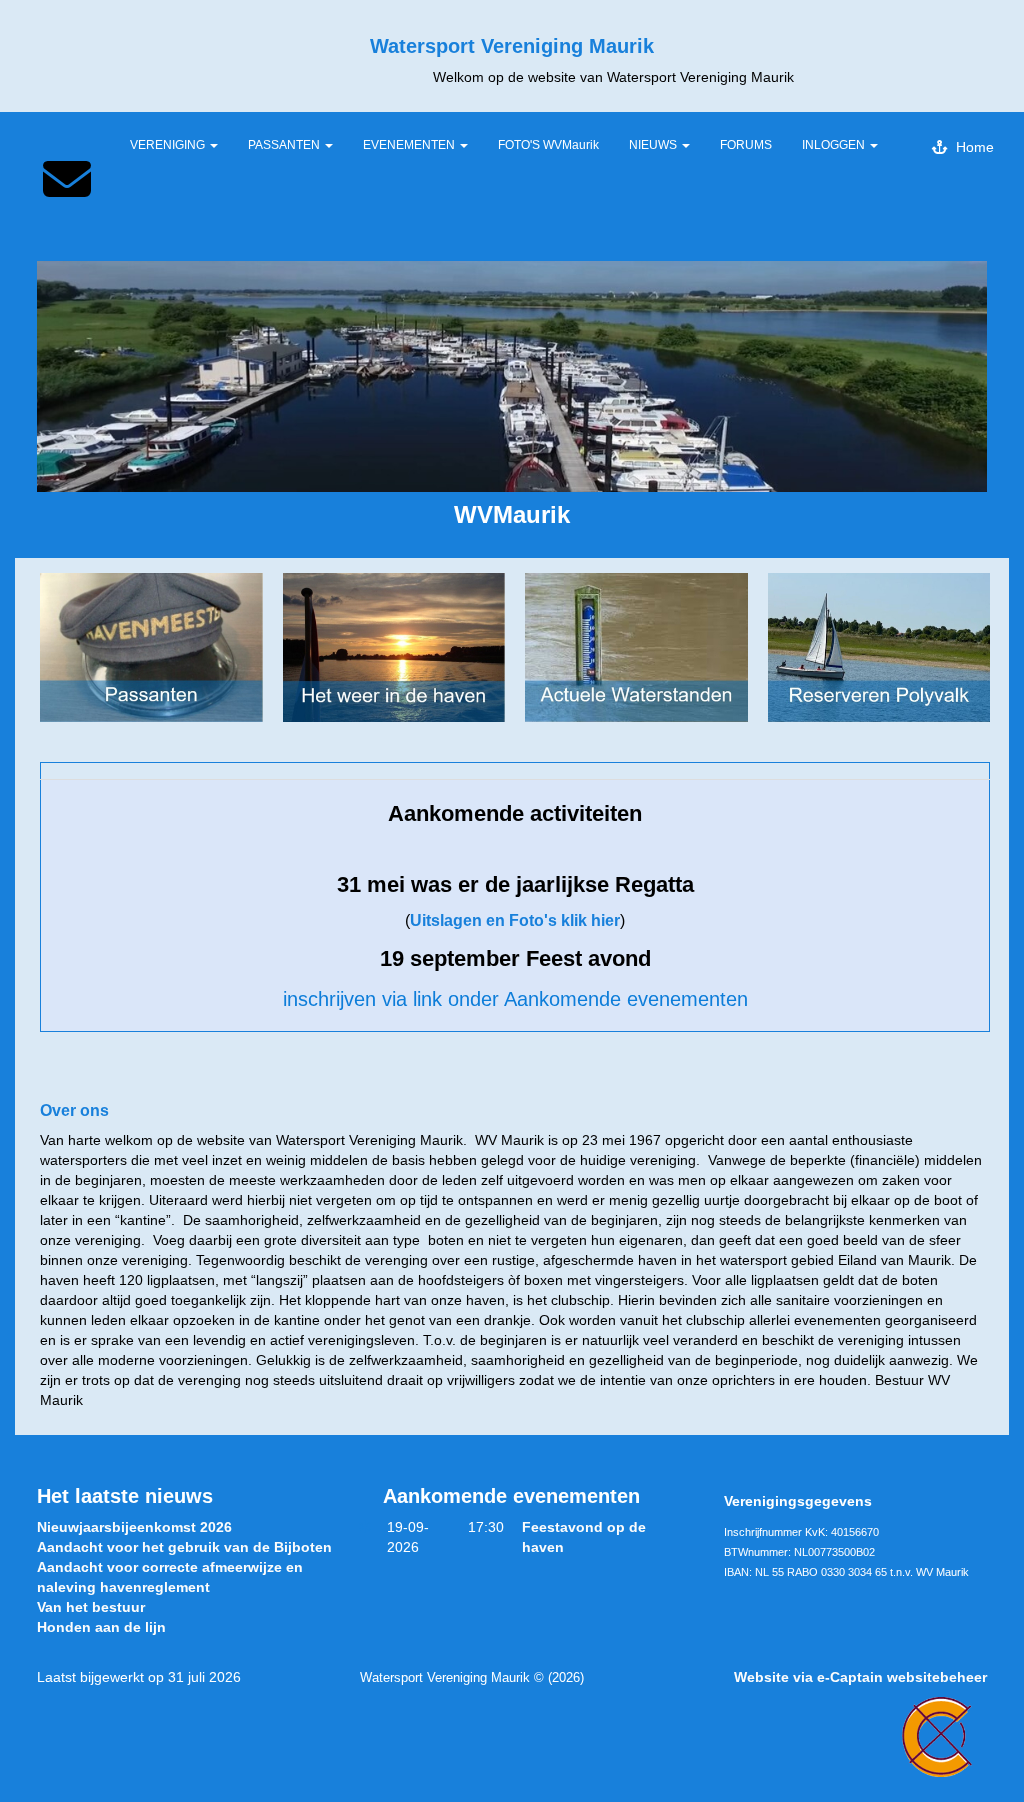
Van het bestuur (91, 1607)
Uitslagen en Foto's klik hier (515, 920)
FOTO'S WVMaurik (548, 145)
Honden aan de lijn (101, 1627)
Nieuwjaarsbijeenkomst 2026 (134, 1527)
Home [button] (971, 147)
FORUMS (746, 145)
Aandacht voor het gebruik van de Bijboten (184, 1547)
